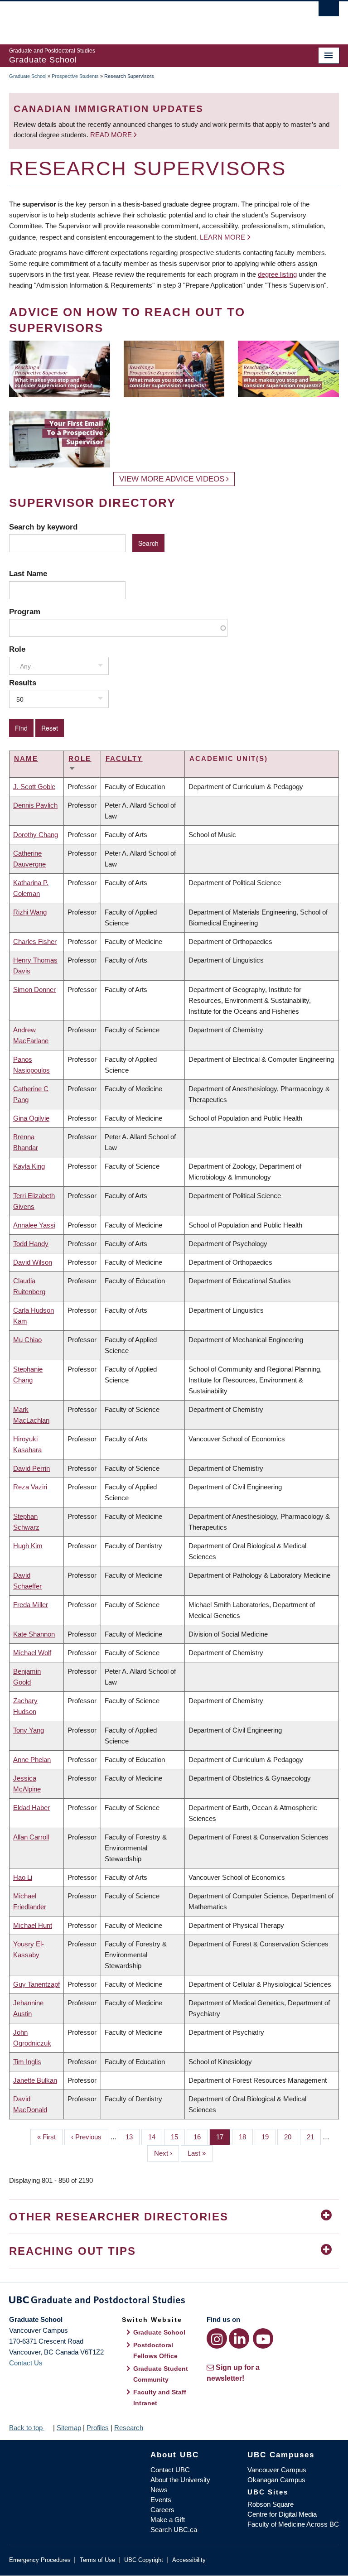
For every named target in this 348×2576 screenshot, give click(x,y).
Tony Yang (29, 1730)
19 (268, 2137)
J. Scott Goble (34, 787)
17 (223, 2137)
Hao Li (23, 1877)
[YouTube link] (263, 2338)
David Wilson (33, 1262)
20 (291, 2137)
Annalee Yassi (34, 1225)
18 (246, 2137)
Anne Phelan (32, 1760)
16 (201, 2137)
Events (161, 2500)
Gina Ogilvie (31, 1118)
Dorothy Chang (36, 835)
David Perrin (31, 1468)
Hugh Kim (28, 1546)
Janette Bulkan (35, 2080)
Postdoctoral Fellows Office (155, 2350)
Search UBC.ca (174, 2530)
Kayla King (29, 1166)
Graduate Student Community (161, 2374)
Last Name (28, 573)
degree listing (277, 274)
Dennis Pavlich (35, 805)
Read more (112, 135)
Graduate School (28, 76)
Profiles (98, 2428)
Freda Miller (31, 1605)
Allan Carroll (31, 1837)
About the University (180, 2480)
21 (314, 2137)
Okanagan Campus (276, 2480)
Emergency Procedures (40, 2560)
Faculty (124, 758)
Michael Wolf (32, 1653)
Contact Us (26, 2363)
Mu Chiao (27, 1340)
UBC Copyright (144, 2560)
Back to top (27, 2428)
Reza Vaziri (30, 1487)
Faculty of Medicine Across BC (293, 2524)
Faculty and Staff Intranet (160, 2398)
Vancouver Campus (277, 2470)
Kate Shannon (34, 1634)
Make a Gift (168, 2520)
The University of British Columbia (149, 19)
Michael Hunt (33, 1925)
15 (178, 2137)
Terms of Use (97, 2560)
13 (133, 2137)
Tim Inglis (27, 2062)
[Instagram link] (217, 2338)
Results (23, 683)
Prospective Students (75, 76)
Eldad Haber (31, 1808)
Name (26, 758)
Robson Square (271, 2504)
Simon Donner (34, 989)
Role (17, 649)
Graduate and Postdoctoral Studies (174, 2302)
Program (25, 611)
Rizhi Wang (30, 912)
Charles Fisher (35, 941)
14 (155, 2137)
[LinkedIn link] (239, 2338)
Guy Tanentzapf (36, 1984)
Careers (162, 2510)
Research (129, 2428)
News (159, 2490)
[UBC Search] (329, 11)
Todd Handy (31, 1244)
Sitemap (69, 2428)
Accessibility (189, 2560)
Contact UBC (170, 2470)
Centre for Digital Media (282, 2514)
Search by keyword (43, 527)
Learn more (222, 237)
